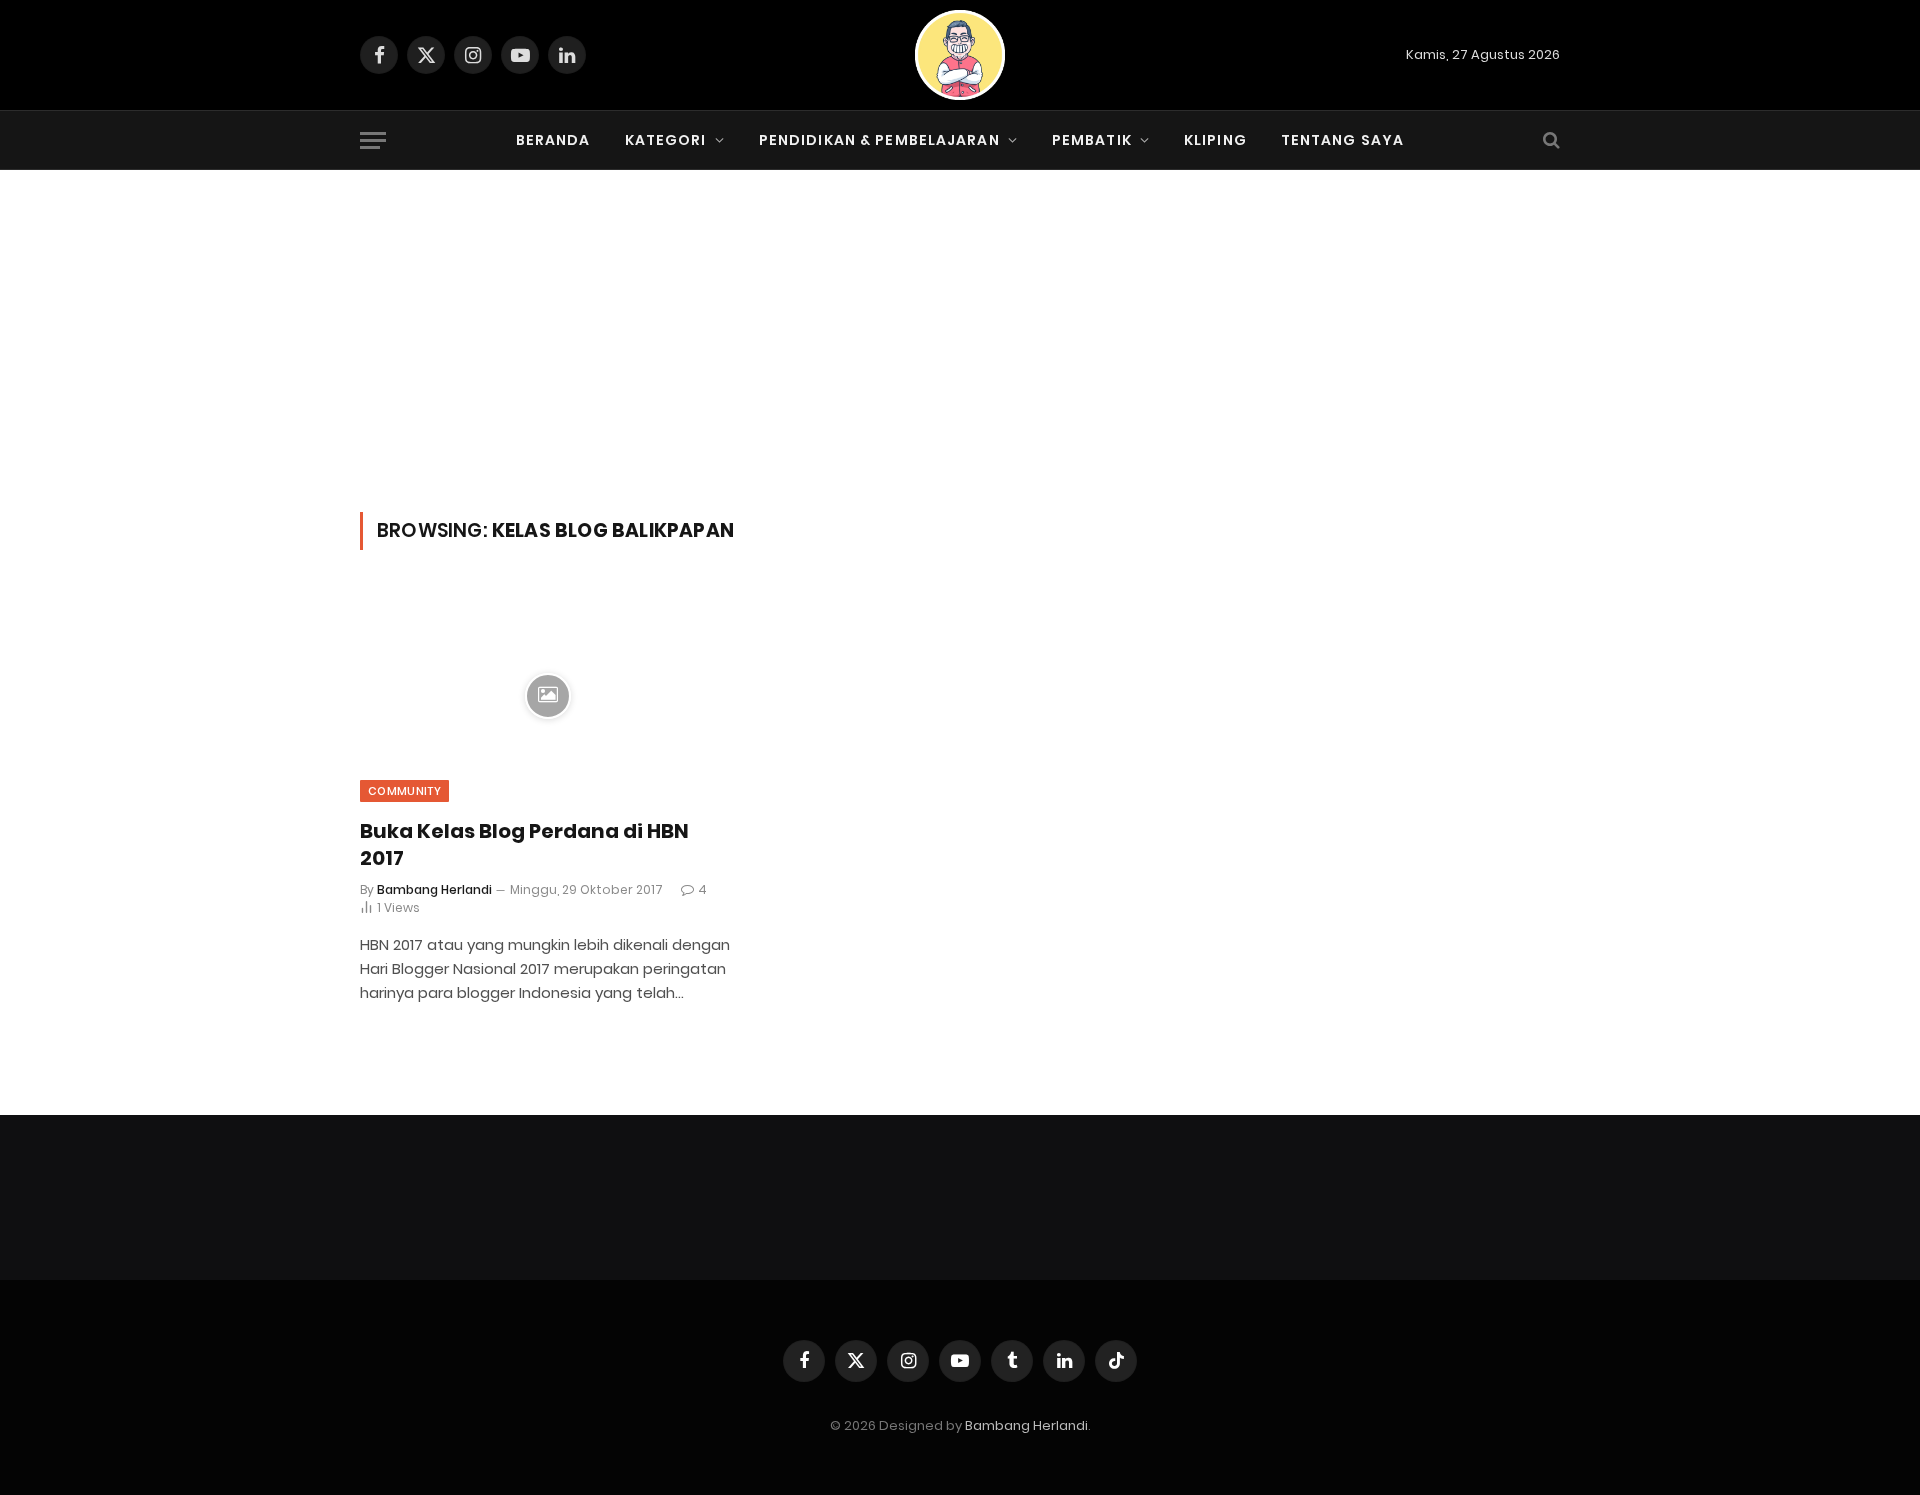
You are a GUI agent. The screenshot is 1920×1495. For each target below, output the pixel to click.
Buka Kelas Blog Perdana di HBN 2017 (524, 845)
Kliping (1215, 140)
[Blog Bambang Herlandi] (960, 55)
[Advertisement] (960, 362)
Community (404, 791)
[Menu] (373, 140)
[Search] (1549, 140)
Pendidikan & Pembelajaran (879, 140)
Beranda (553, 140)
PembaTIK (1092, 140)
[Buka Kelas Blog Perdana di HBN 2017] (548, 696)
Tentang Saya (1342, 140)
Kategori (666, 140)
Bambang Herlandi (434, 889)
